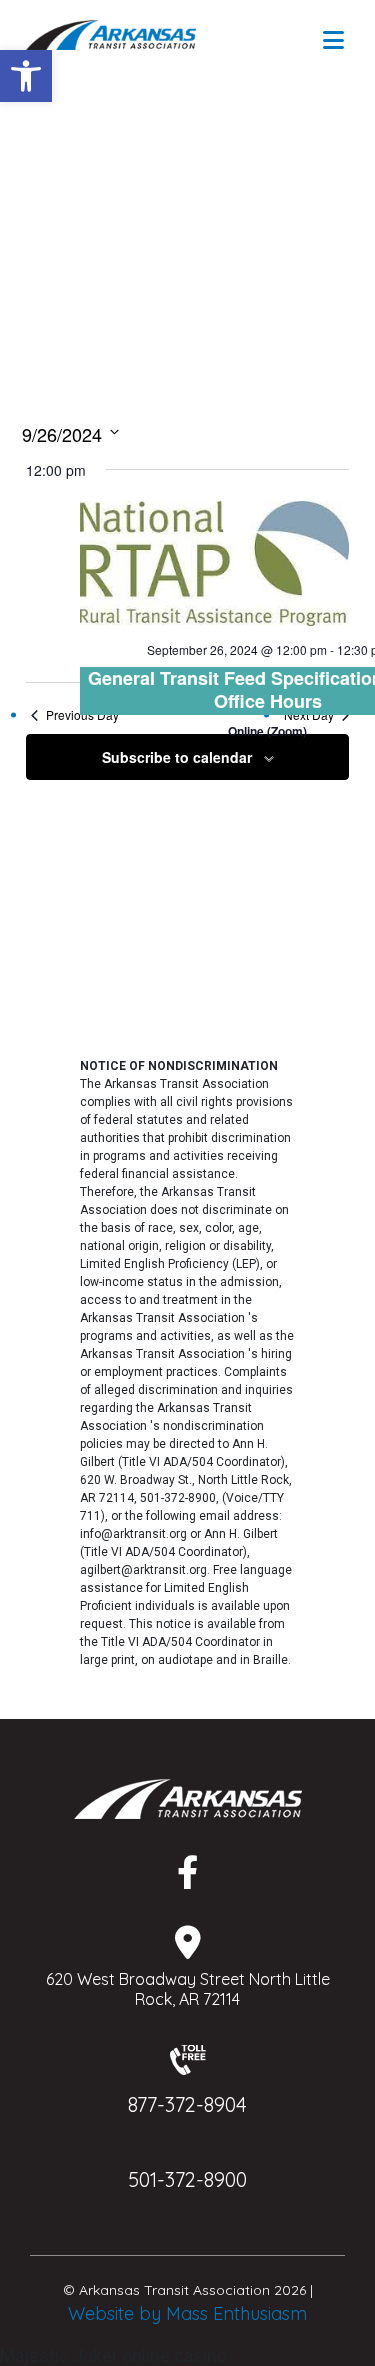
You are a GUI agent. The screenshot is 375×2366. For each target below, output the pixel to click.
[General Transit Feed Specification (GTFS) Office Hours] (214, 563)
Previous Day (82, 715)
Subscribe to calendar (177, 757)
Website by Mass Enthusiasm (187, 2313)
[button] (26, 76)
